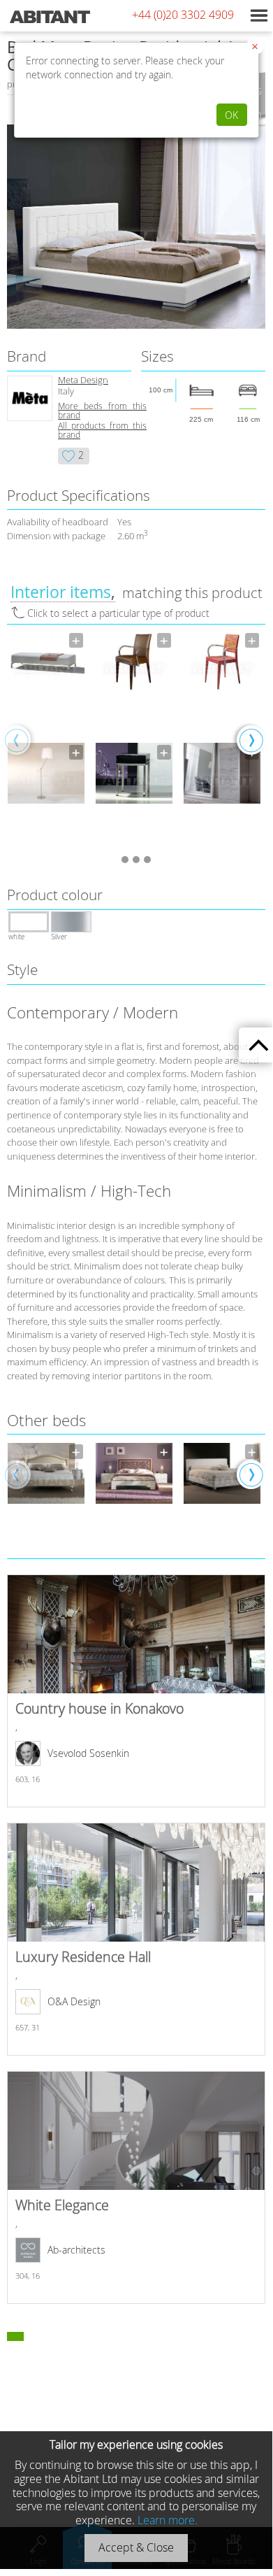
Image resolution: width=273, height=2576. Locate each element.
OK (231, 115)
